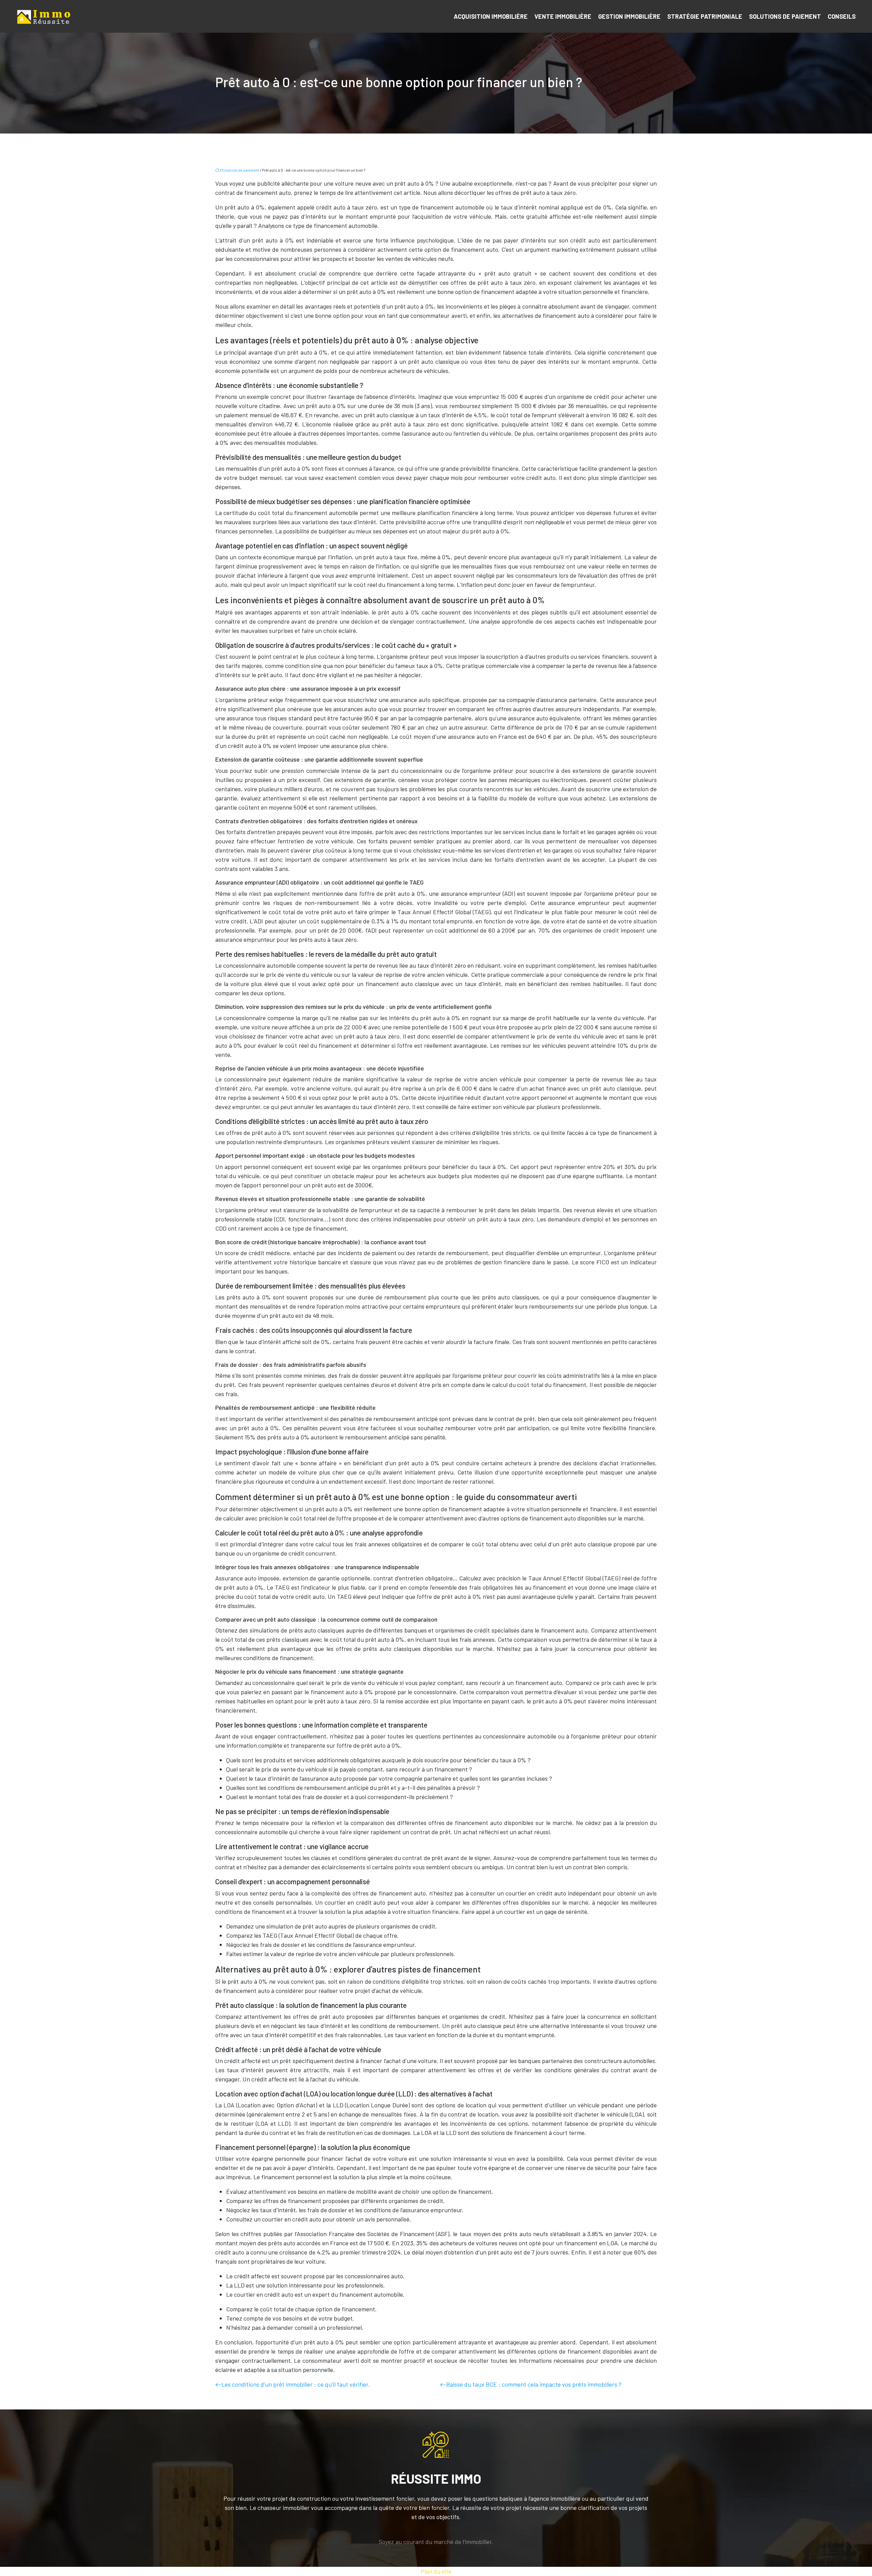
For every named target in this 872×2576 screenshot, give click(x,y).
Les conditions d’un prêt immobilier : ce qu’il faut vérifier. (296, 2384)
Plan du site (436, 2571)
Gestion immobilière (629, 16)
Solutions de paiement (785, 16)
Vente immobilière (563, 16)
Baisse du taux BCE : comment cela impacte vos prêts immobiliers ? (534, 2384)
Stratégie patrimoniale (705, 16)
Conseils (842, 16)
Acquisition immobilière (491, 16)
